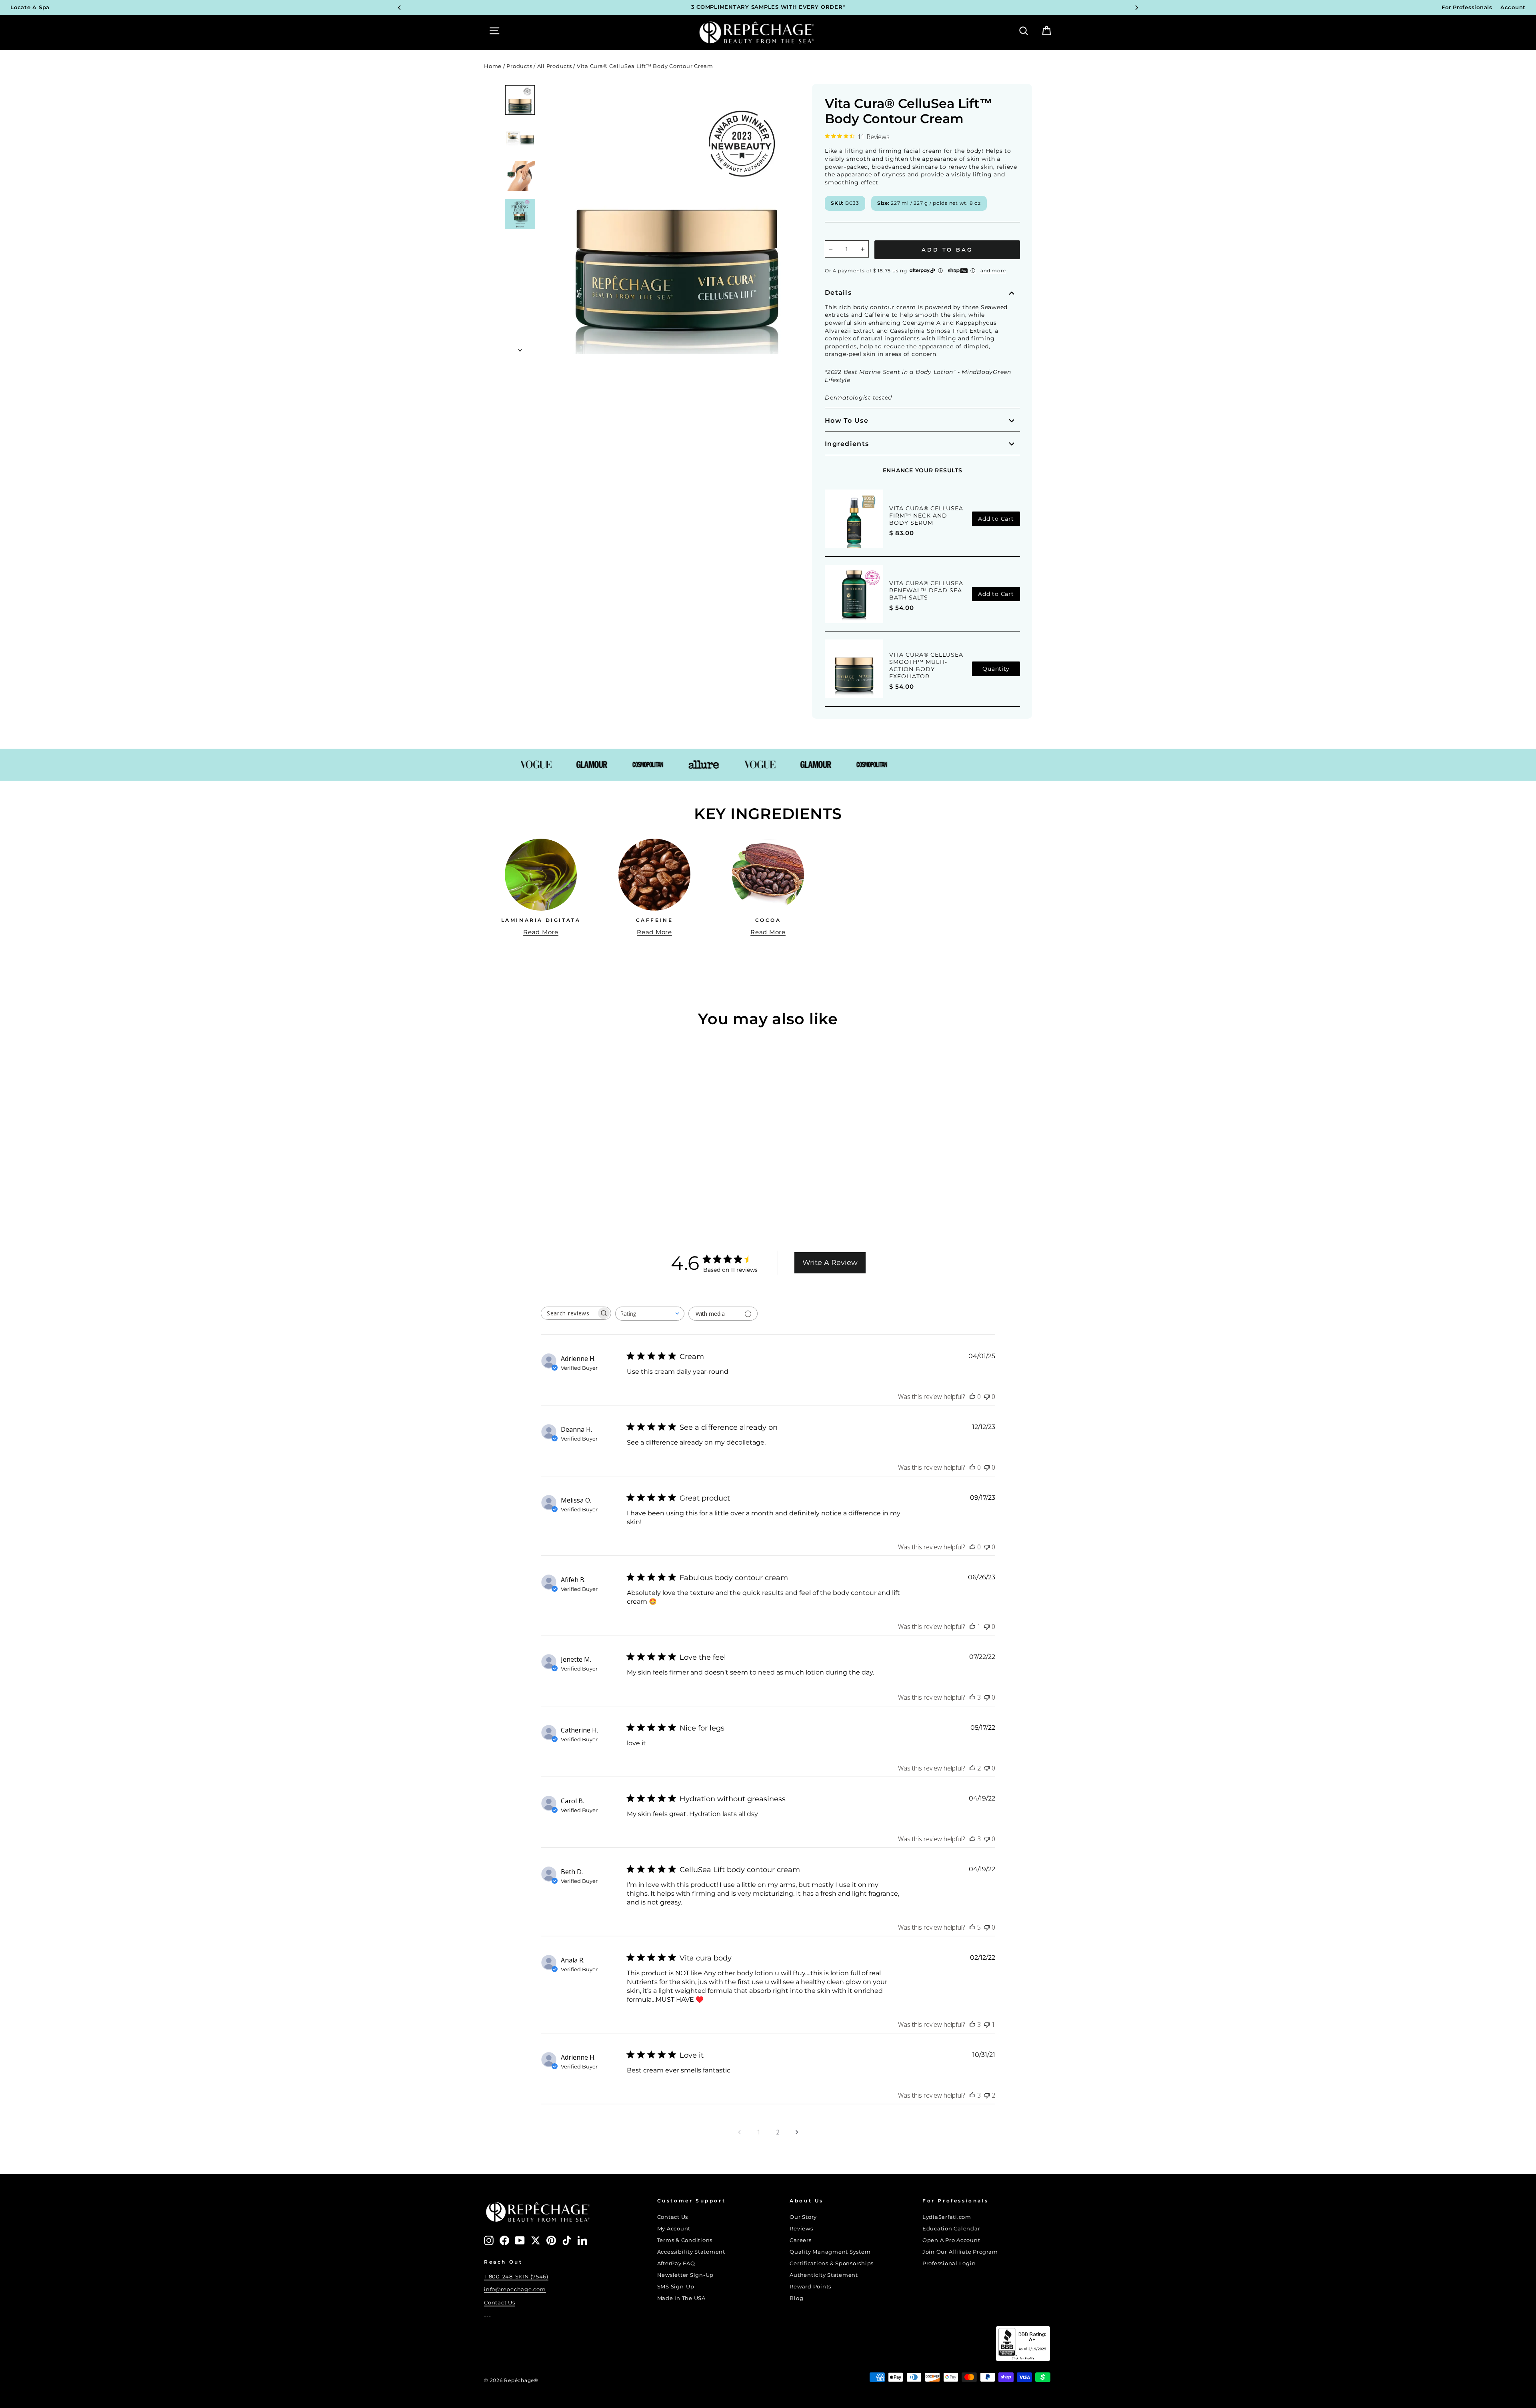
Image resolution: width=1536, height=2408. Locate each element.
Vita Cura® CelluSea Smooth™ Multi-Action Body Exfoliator (926, 665)
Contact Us (500, 2303)
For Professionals (1467, 7)
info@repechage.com (515, 2289)
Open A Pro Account (951, 2240)
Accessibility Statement (691, 2252)
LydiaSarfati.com (947, 2217)
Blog (796, 2298)
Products (519, 66)
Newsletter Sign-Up (686, 2275)
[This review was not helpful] (987, 2095)
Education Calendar (951, 2229)
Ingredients (847, 444)
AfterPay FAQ (676, 2263)
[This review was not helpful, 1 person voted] (987, 2024)
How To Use (847, 421)
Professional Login (949, 2263)
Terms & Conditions (685, 2240)
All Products (555, 66)
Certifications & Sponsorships (832, 2263)
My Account (674, 2229)
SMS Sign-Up (676, 2287)
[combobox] (650, 1314)
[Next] (1137, 8)
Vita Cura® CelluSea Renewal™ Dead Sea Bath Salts (926, 590)
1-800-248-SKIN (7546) (516, 2277)
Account (1513, 7)
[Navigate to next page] (797, 2132)
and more (993, 271)
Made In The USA (681, 2298)
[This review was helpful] (972, 1697)
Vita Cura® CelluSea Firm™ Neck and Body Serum (926, 516)
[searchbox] (569, 1313)
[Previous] (399, 8)
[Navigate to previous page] (739, 2132)
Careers (800, 2240)
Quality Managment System (830, 2252)
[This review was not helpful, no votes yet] (987, 1397)
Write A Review (830, 1263)
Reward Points (810, 2287)
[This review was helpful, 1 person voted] (972, 1627)
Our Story (803, 2217)
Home (493, 66)
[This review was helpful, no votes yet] (972, 1397)
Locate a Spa (30, 7)
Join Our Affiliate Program (960, 2252)
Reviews (801, 2229)
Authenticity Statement (824, 2275)
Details (838, 293)
